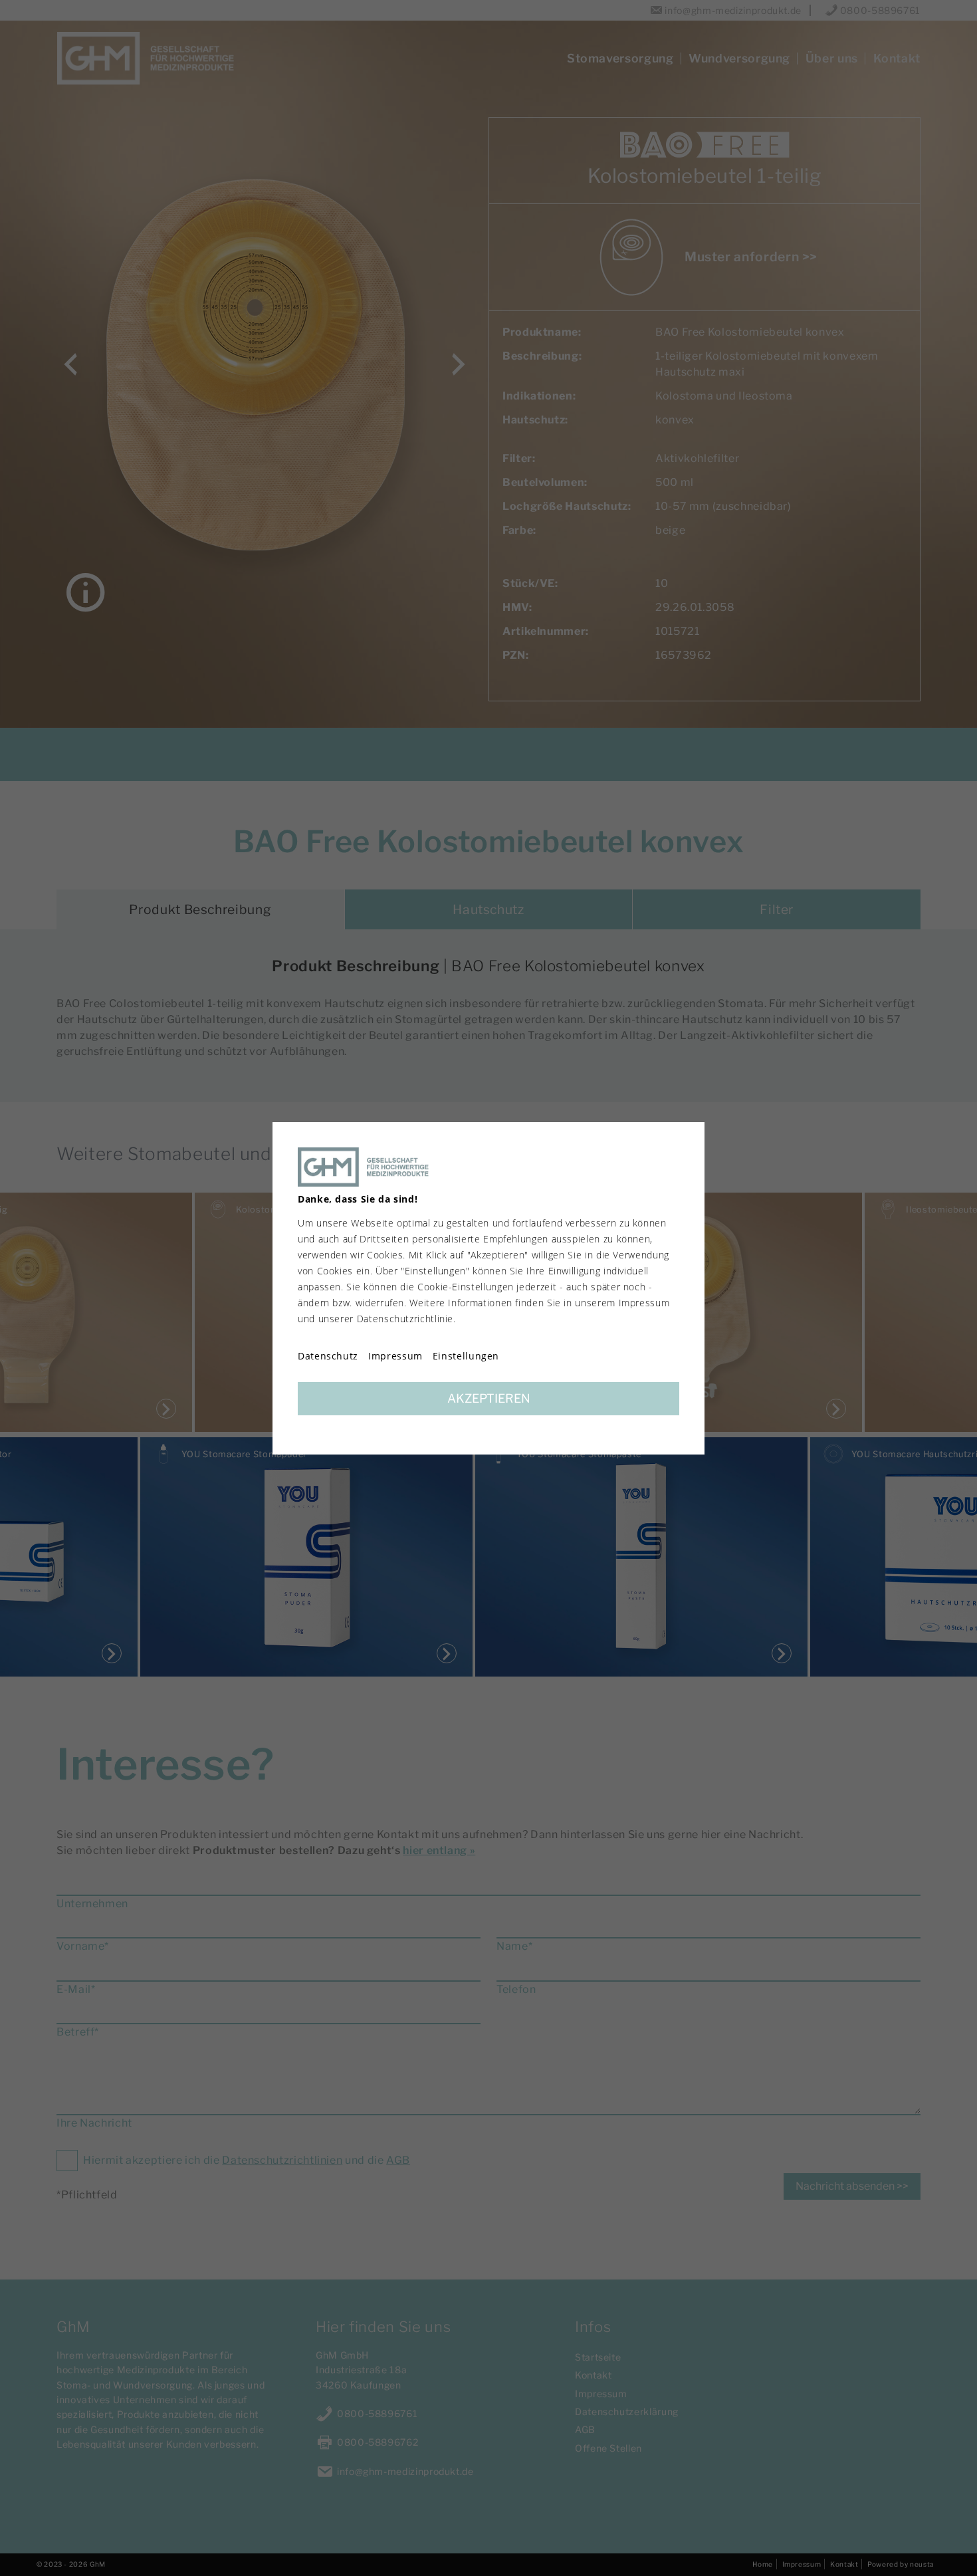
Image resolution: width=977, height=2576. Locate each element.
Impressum (395, 1356)
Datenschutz (328, 1356)
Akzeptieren (489, 1398)
